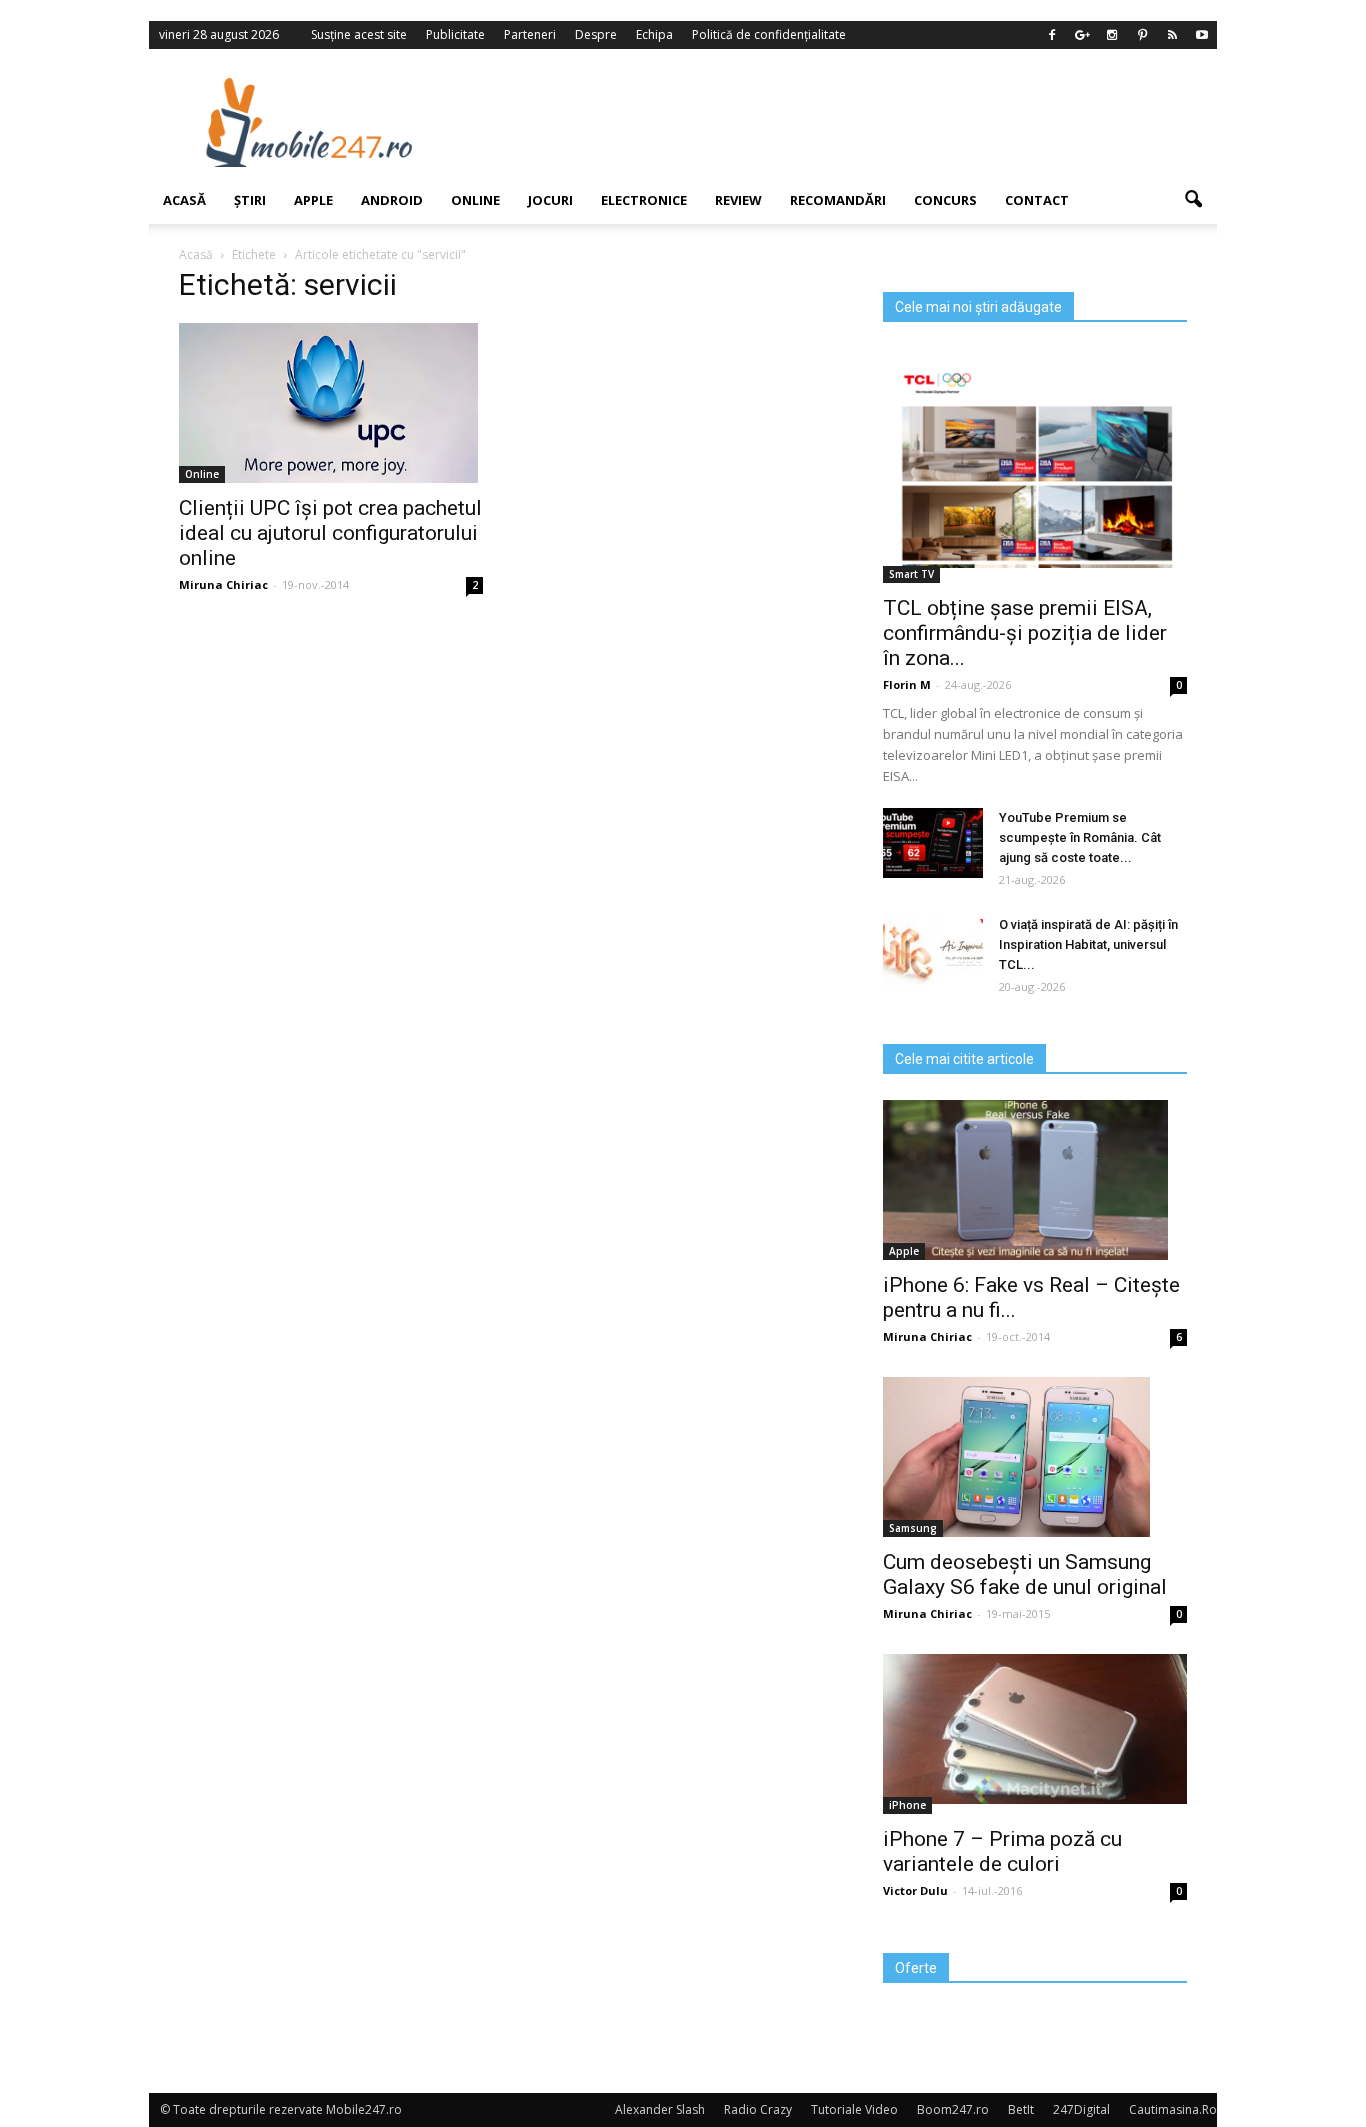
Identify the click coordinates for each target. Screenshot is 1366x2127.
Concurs (945, 200)
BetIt (1021, 2109)
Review (738, 200)
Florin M (907, 684)
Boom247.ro (953, 2109)
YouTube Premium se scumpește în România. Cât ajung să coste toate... (1080, 837)
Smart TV (911, 574)
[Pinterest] (1142, 35)
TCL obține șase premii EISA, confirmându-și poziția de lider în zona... (1025, 633)
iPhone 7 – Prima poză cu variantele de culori (1002, 1851)
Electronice (644, 200)
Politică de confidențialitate (769, 34)
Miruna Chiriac (223, 584)
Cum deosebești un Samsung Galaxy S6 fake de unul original (1025, 1574)
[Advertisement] (846, 122)
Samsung (913, 1528)
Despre (596, 34)
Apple (313, 200)
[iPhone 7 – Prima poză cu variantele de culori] (1035, 1729)
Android (392, 200)
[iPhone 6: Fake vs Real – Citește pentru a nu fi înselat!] (1035, 1180)
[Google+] (1082, 35)
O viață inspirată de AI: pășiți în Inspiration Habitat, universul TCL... (1088, 944)
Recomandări (838, 200)
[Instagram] (1112, 35)
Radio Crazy (758, 2109)
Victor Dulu (915, 1890)
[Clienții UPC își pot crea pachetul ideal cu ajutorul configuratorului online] (331, 403)
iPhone (907, 1805)
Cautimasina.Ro (1173, 2109)
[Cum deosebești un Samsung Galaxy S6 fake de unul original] (1035, 1457)
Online (475, 200)
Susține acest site (359, 34)
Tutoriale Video (854, 2109)
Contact (1037, 200)
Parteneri (530, 34)
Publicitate (455, 34)
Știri (250, 200)
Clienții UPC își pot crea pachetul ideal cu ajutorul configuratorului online (330, 533)
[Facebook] (1052, 35)
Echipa (654, 34)
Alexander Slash (660, 2109)
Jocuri (550, 200)
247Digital (1081, 2109)
